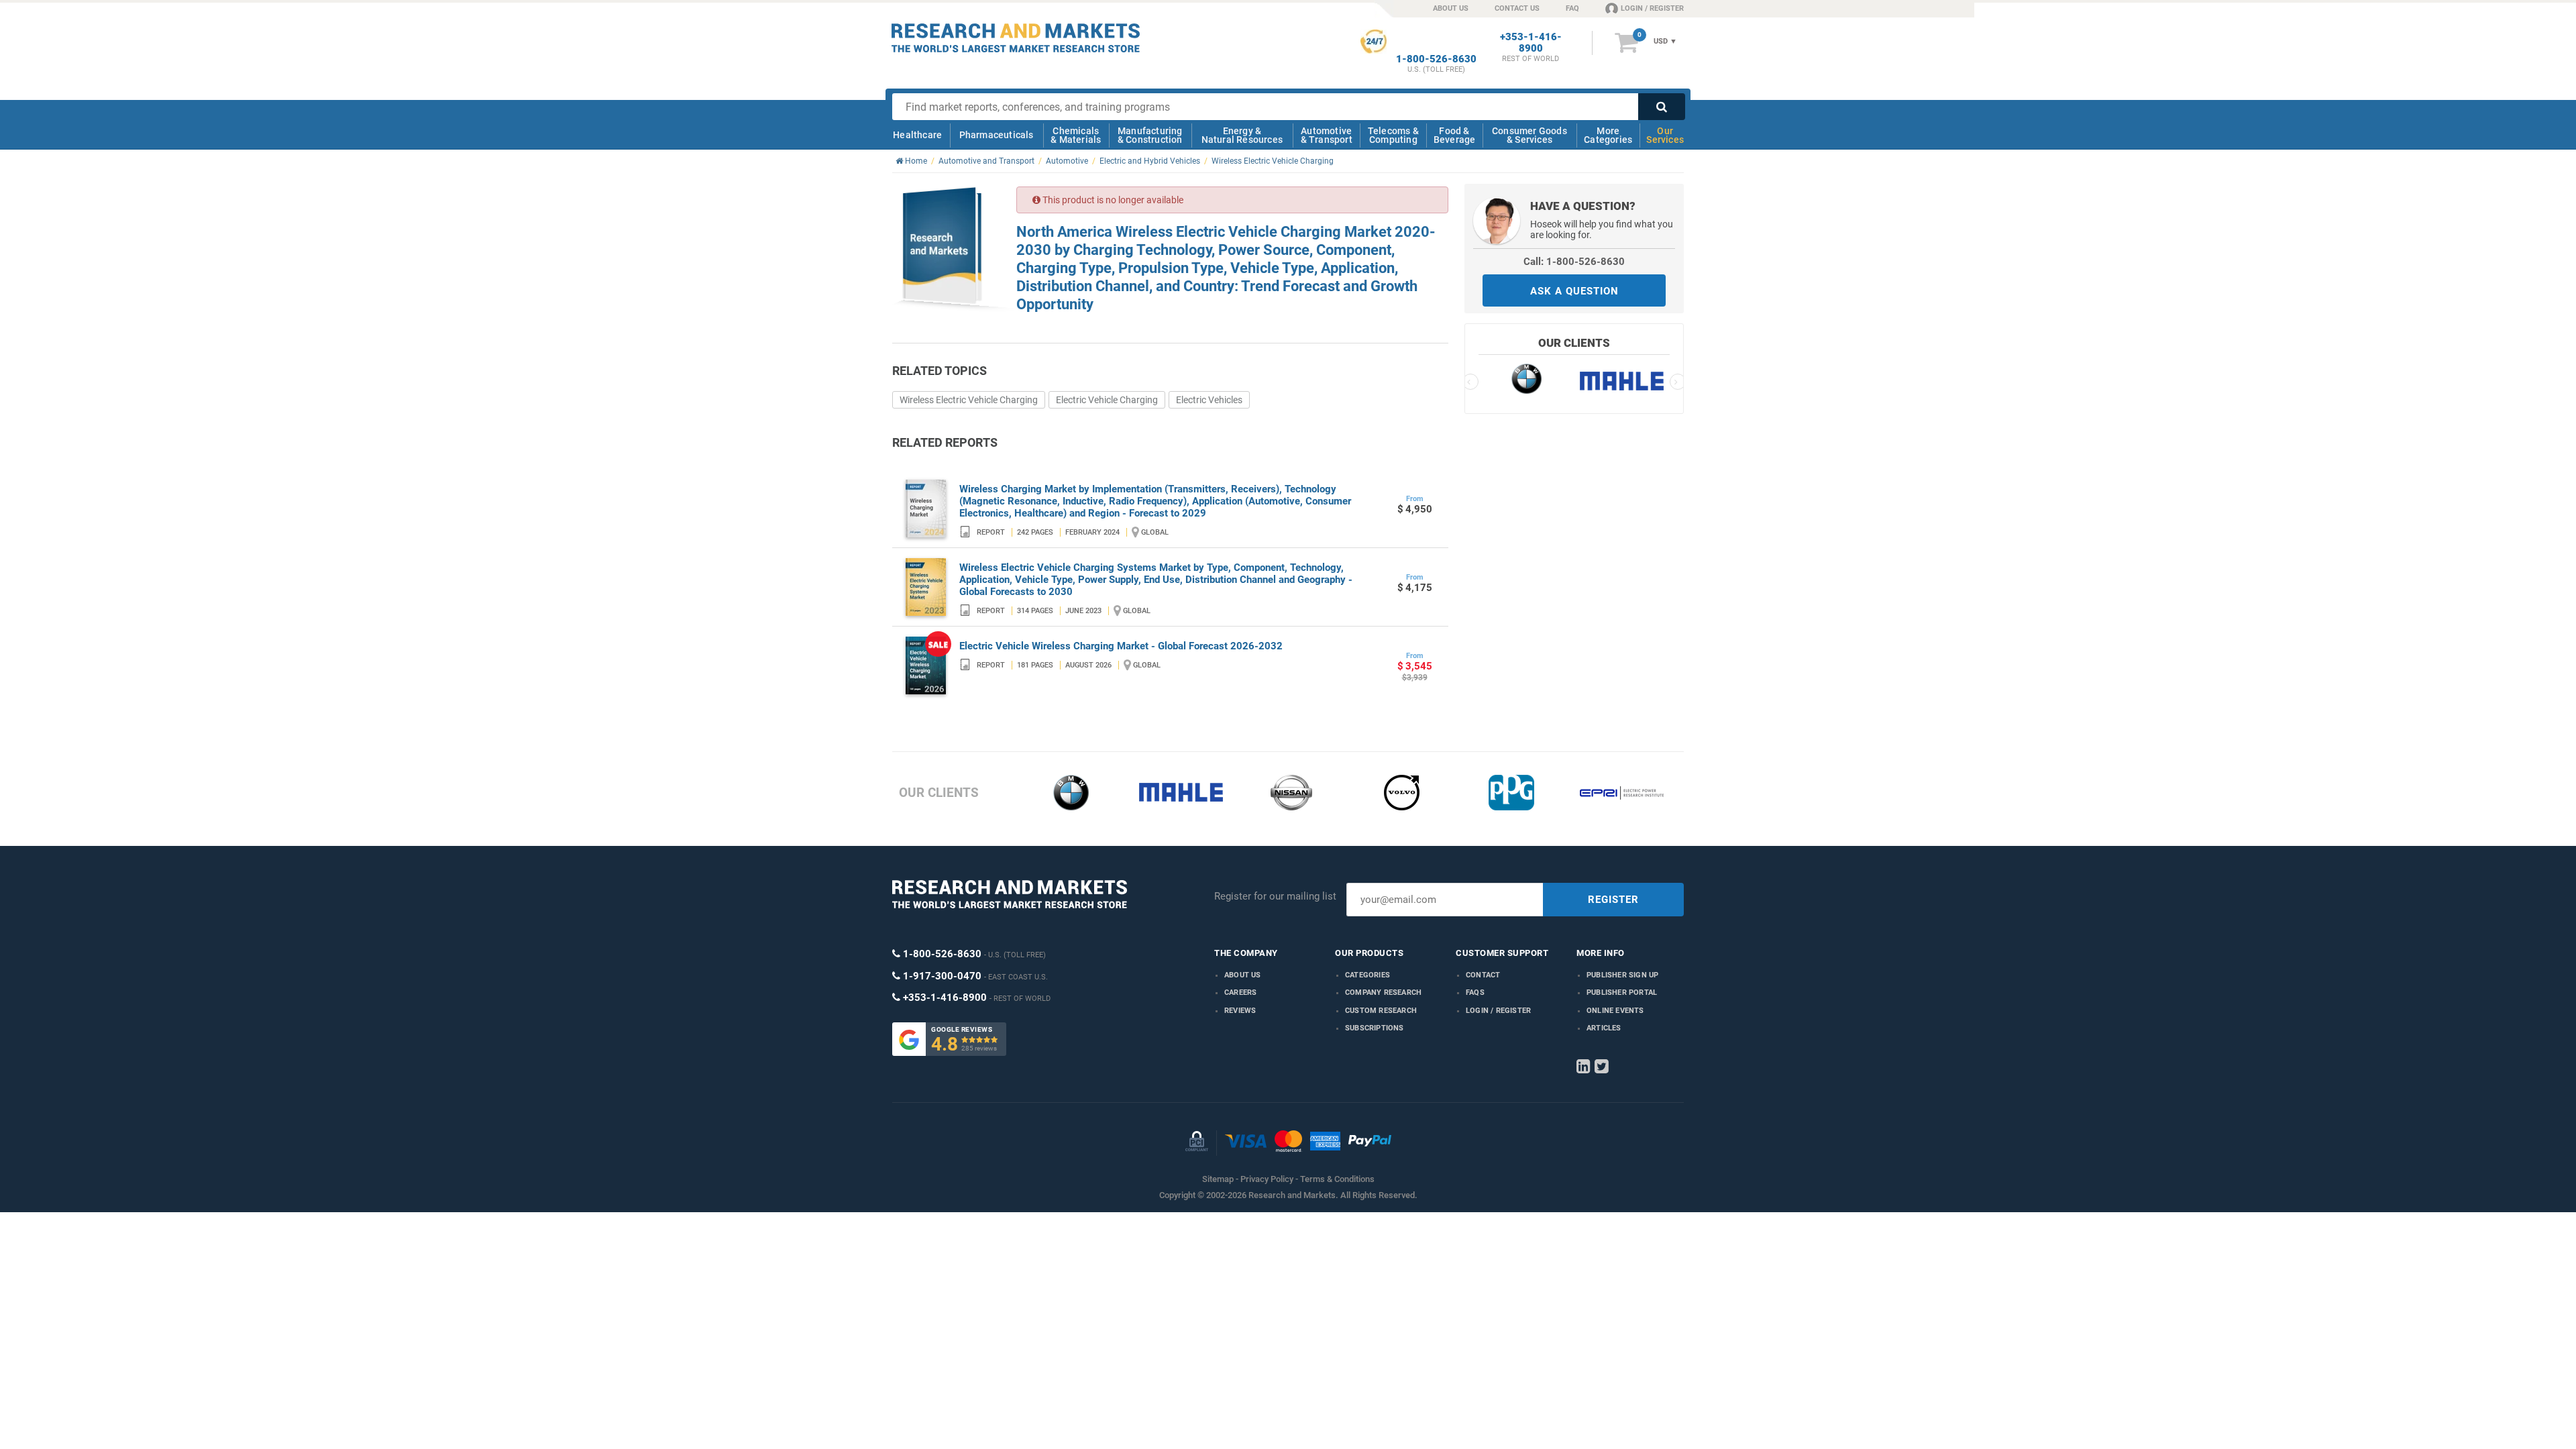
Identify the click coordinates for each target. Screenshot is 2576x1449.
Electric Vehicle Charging (1107, 400)
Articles (1604, 1028)
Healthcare (917, 135)
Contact (1483, 975)
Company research (1383, 992)
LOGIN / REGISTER (1652, 8)
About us (1243, 975)
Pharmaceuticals (997, 135)
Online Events (1615, 1011)
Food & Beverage (1455, 135)
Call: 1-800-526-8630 (1574, 262)
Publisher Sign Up (1622, 975)
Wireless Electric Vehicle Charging (969, 400)
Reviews (1240, 1011)
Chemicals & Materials (1076, 135)
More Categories (1608, 135)
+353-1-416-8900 (1531, 43)
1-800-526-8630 (1436, 59)
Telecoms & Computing (1393, 135)
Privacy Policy (1267, 1179)
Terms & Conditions (1337, 1179)
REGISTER (1613, 900)
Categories (1367, 975)
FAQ (1572, 8)
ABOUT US (1451, 8)
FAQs (1475, 992)
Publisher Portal (1622, 992)
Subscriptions (1375, 1028)
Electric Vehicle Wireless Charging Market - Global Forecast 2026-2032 (1121, 646)
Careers (1240, 992)
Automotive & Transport (1327, 135)
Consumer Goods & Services (1529, 135)
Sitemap (1218, 1179)
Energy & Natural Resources (1242, 135)
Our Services (1665, 135)
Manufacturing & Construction (1150, 135)
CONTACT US (1517, 8)
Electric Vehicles (1209, 400)
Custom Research (1381, 1011)
